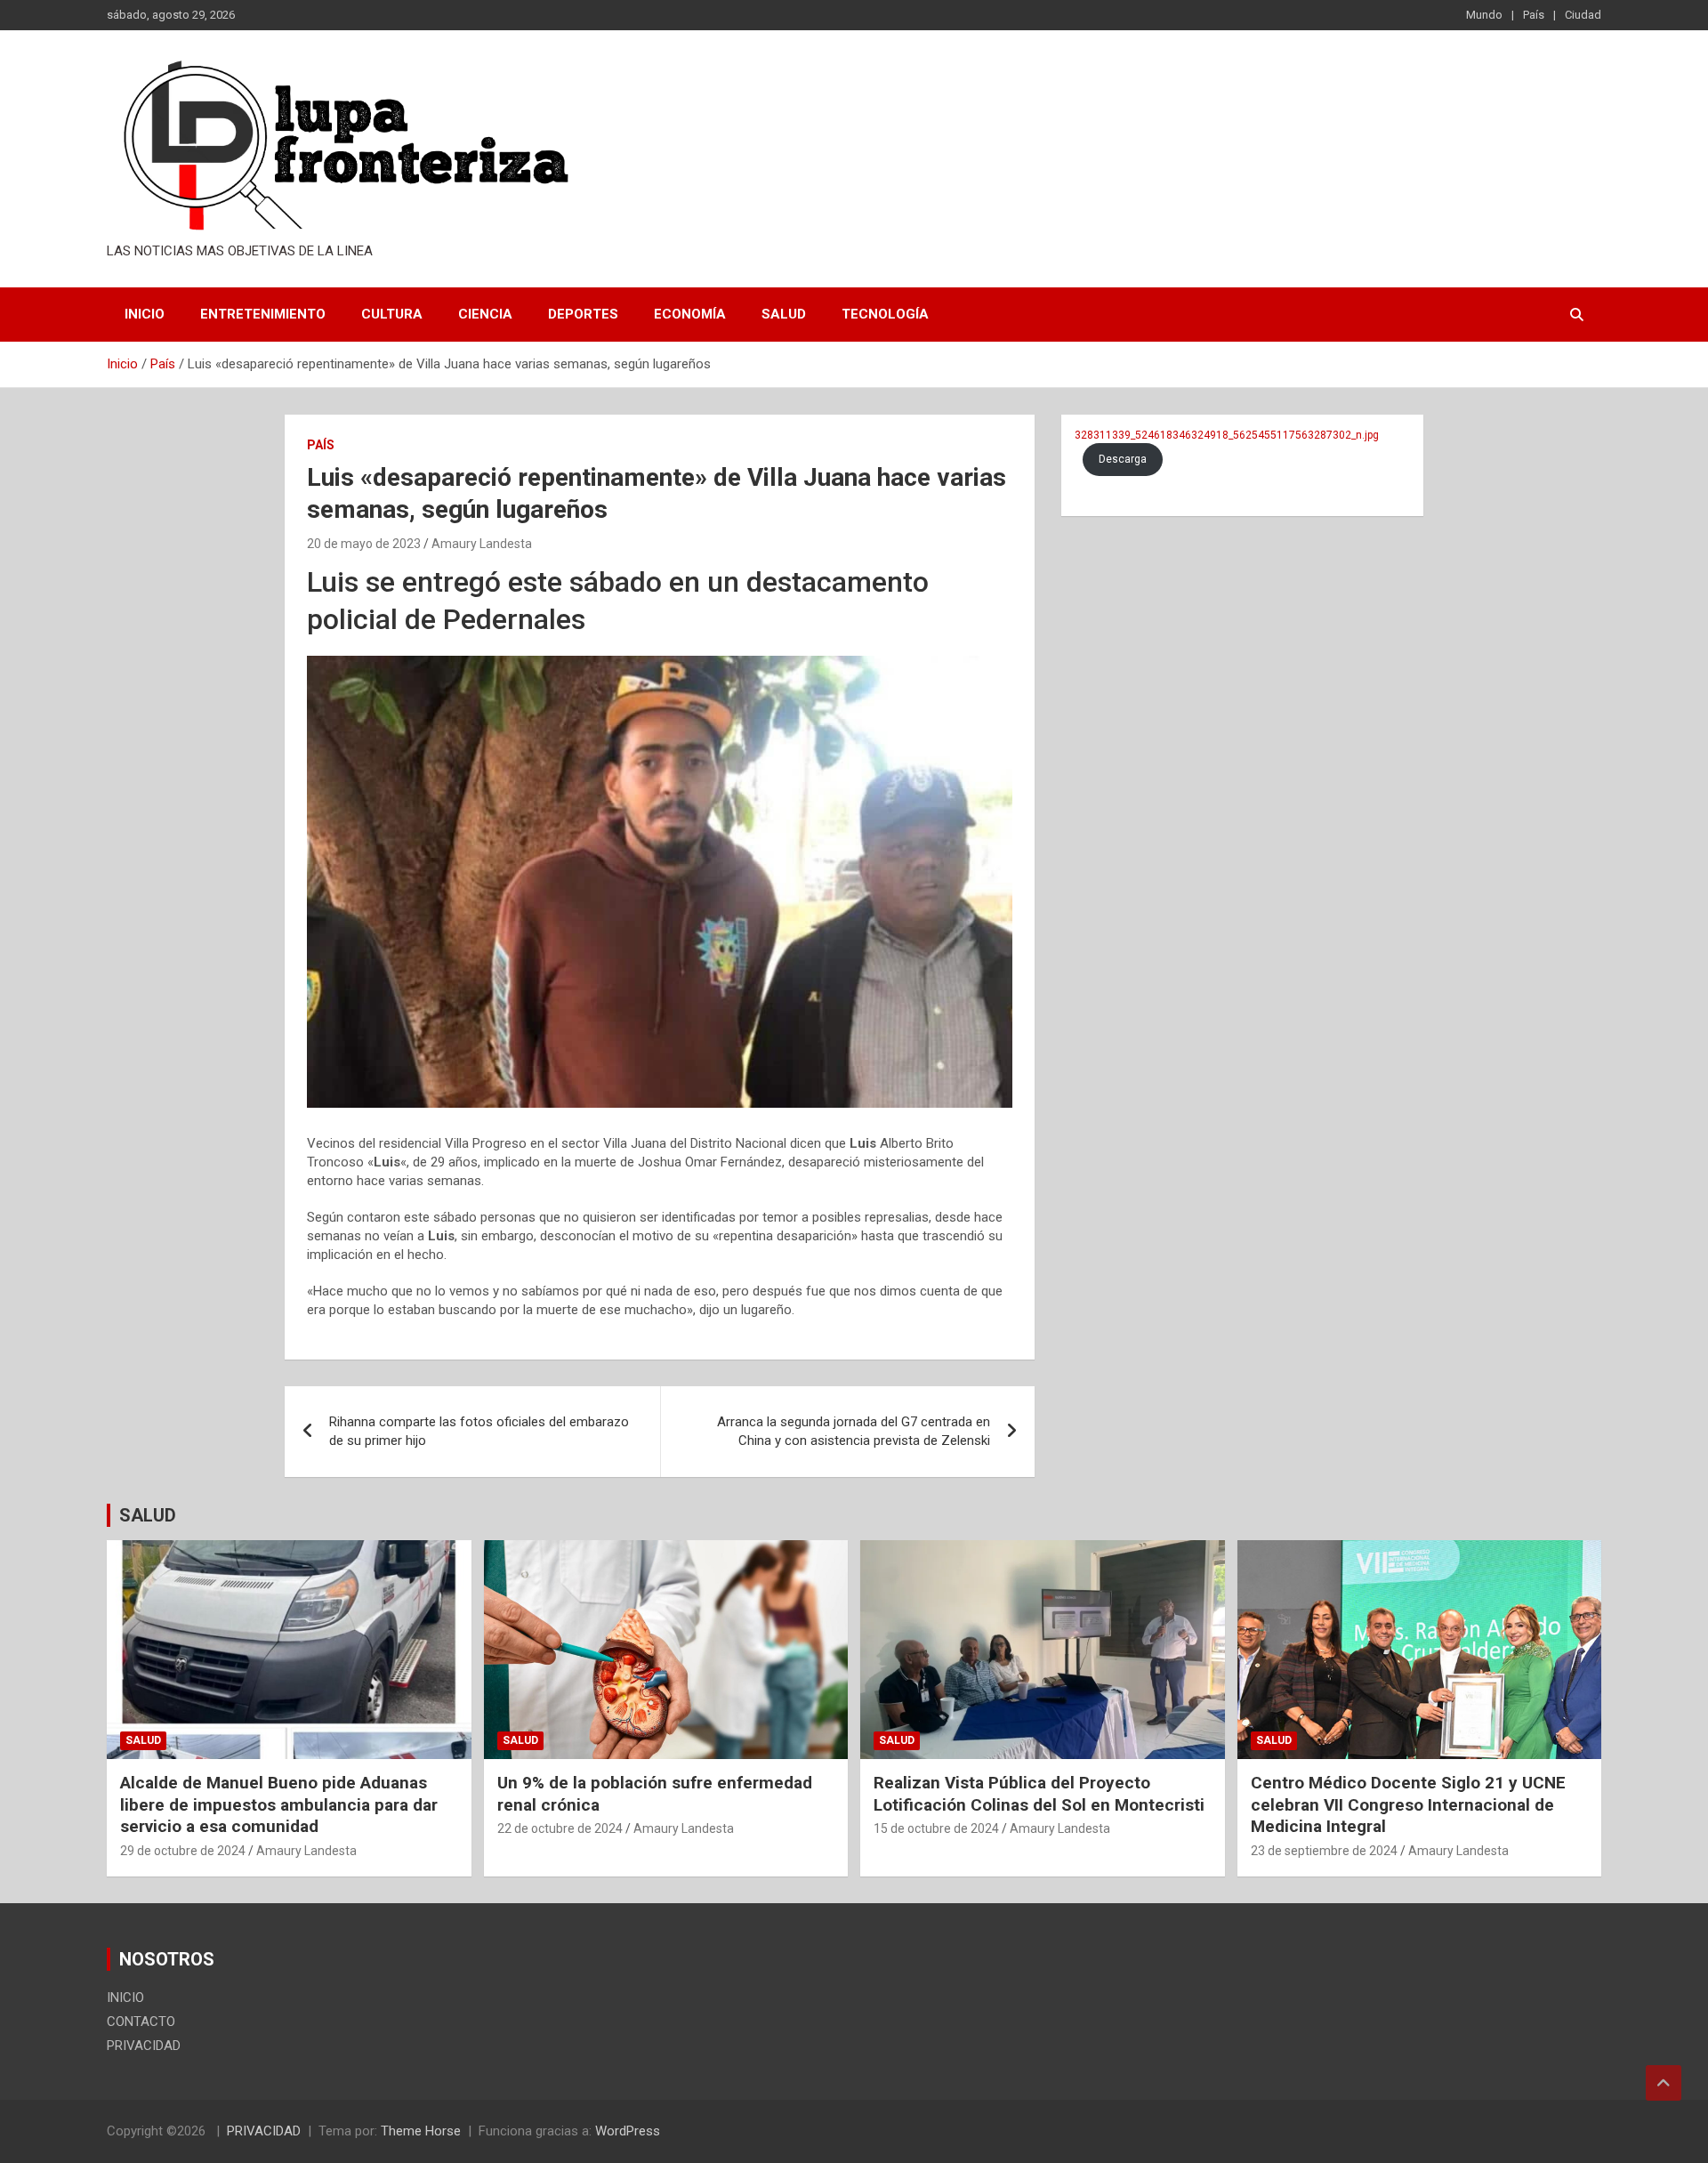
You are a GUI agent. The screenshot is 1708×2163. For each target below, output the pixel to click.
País (1534, 15)
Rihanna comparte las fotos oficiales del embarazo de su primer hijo (479, 1431)
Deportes (583, 314)
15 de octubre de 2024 (936, 1828)
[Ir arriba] (1664, 2083)
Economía (690, 314)
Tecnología (885, 314)
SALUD (148, 1515)
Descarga (1123, 459)
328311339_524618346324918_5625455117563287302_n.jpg (1227, 435)
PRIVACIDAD (144, 2046)
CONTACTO (141, 2022)
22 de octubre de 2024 (560, 1828)
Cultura (392, 314)
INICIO (145, 314)
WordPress (628, 2131)
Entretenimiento (263, 314)
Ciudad (1583, 15)
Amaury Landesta (482, 544)
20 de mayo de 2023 (364, 544)
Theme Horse (421, 2131)
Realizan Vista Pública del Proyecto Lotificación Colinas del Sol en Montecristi (1039, 1794)
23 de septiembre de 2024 (1324, 1851)
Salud (784, 314)
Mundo (1484, 15)
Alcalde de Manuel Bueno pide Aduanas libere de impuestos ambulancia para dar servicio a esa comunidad (279, 1804)
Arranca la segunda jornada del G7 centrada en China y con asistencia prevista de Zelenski (854, 1431)
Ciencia (485, 314)
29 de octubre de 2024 (183, 1851)
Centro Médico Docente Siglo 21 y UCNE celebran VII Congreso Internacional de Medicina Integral (1408, 1804)
